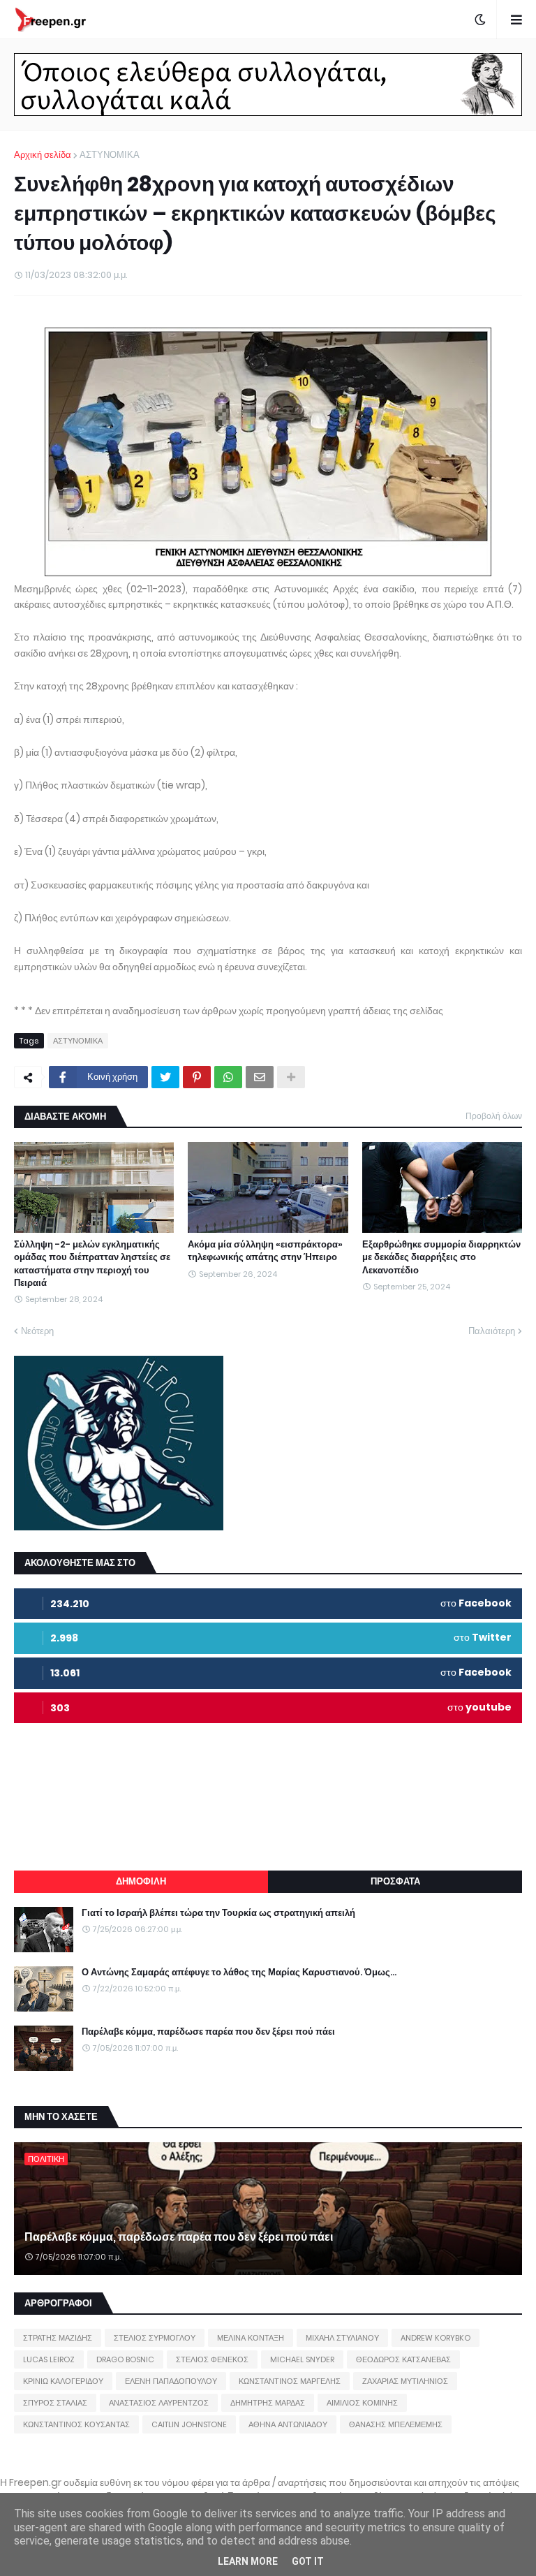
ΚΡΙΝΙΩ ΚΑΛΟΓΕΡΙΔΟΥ (63, 2381)
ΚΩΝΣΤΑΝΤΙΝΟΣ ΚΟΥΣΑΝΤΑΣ (76, 2424)
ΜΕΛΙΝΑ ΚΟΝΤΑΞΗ (251, 2338)
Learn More (248, 2561)
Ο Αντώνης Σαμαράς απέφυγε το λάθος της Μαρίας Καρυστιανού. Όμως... (239, 1973)
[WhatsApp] (228, 1077)
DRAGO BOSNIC (125, 2359)
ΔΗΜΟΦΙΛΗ (141, 1881)
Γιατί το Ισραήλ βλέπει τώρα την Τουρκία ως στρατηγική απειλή (218, 1913)
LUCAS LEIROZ (49, 2359)
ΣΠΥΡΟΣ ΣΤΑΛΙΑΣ (55, 2403)
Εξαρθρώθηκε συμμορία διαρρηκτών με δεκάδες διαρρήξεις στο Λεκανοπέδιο (441, 1257)
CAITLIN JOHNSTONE (189, 2424)
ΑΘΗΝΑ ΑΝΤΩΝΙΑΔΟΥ (288, 2424)
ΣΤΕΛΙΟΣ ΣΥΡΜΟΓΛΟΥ (155, 2338)
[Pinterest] (197, 1077)
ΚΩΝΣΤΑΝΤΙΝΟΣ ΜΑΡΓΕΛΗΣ (290, 2381)
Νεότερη (37, 1331)
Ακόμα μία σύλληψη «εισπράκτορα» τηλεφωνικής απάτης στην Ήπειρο (265, 1251)
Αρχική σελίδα (43, 155)
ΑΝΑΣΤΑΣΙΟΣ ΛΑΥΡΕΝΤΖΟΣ (159, 2403)
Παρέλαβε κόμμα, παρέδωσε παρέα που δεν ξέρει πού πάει (208, 2032)
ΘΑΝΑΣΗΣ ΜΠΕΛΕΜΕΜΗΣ (396, 2424)
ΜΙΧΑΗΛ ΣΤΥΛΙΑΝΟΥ (342, 2338)
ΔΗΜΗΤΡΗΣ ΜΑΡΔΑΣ (268, 2403)
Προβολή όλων (494, 1116)
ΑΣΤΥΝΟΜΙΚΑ (110, 155)
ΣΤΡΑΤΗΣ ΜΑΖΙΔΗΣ (58, 2338)
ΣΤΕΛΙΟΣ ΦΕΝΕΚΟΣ (212, 2359)
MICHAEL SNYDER (302, 2359)
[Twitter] (165, 1077)
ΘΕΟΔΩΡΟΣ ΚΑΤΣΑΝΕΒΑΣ (403, 2359)
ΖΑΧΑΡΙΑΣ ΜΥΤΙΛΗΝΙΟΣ (405, 2381)
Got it (308, 2561)
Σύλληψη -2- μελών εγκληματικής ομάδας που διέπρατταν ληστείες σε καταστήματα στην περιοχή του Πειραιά (92, 1264)
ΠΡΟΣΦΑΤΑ (395, 1881)
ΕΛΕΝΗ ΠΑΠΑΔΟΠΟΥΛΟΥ (171, 2381)
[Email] (260, 1077)
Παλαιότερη (492, 1331)
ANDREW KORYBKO (435, 2338)
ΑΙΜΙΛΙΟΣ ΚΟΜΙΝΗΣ (362, 2403)
